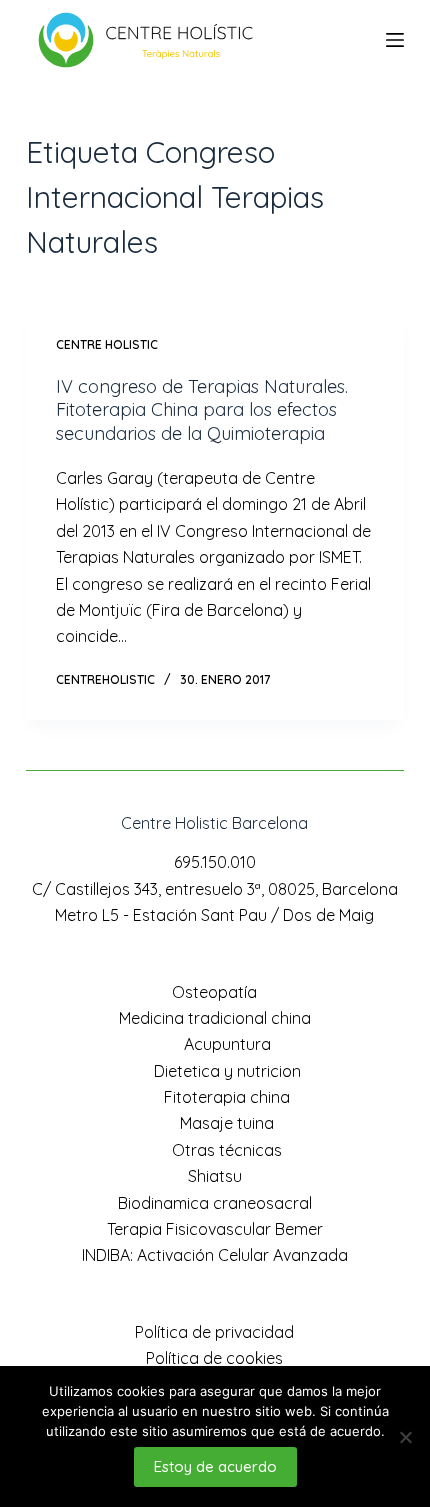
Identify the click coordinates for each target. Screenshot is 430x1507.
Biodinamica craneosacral (215, 1203)
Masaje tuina (227, 1123)
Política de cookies (214, 1358)
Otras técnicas (227, 1150)
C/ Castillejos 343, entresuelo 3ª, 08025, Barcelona (215, 889)
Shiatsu (215, 1176)
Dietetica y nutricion (227, 1071)
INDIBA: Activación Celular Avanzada (215, 1255)
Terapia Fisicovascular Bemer (215, 1229)
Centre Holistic (107, 344)
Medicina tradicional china (215, 1018)
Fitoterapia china (227, 1097)
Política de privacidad (214, 1332)
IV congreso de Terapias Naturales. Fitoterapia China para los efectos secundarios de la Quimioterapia (202, 410)
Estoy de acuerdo (215, 1466)
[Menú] (395, 40)
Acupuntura (227, 1044)
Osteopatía (214, 992)
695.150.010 (215, 862)
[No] (405, 1437)
